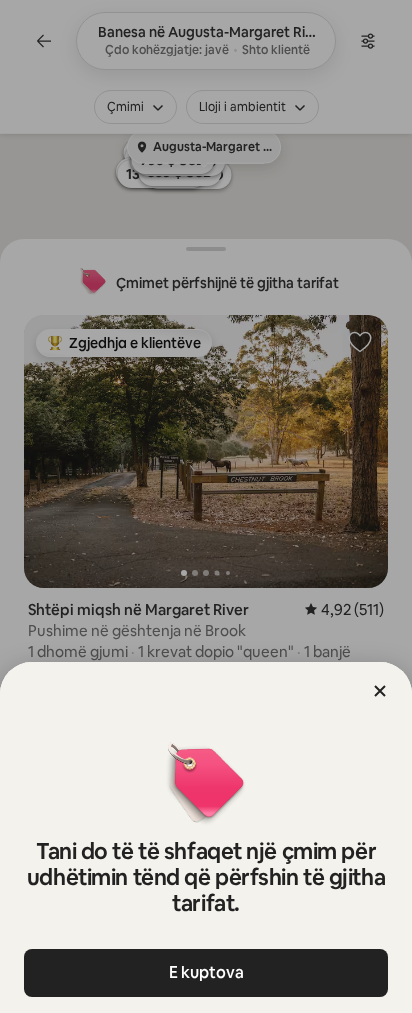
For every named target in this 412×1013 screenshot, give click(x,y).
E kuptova (206, 972)
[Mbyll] (380, 691)
